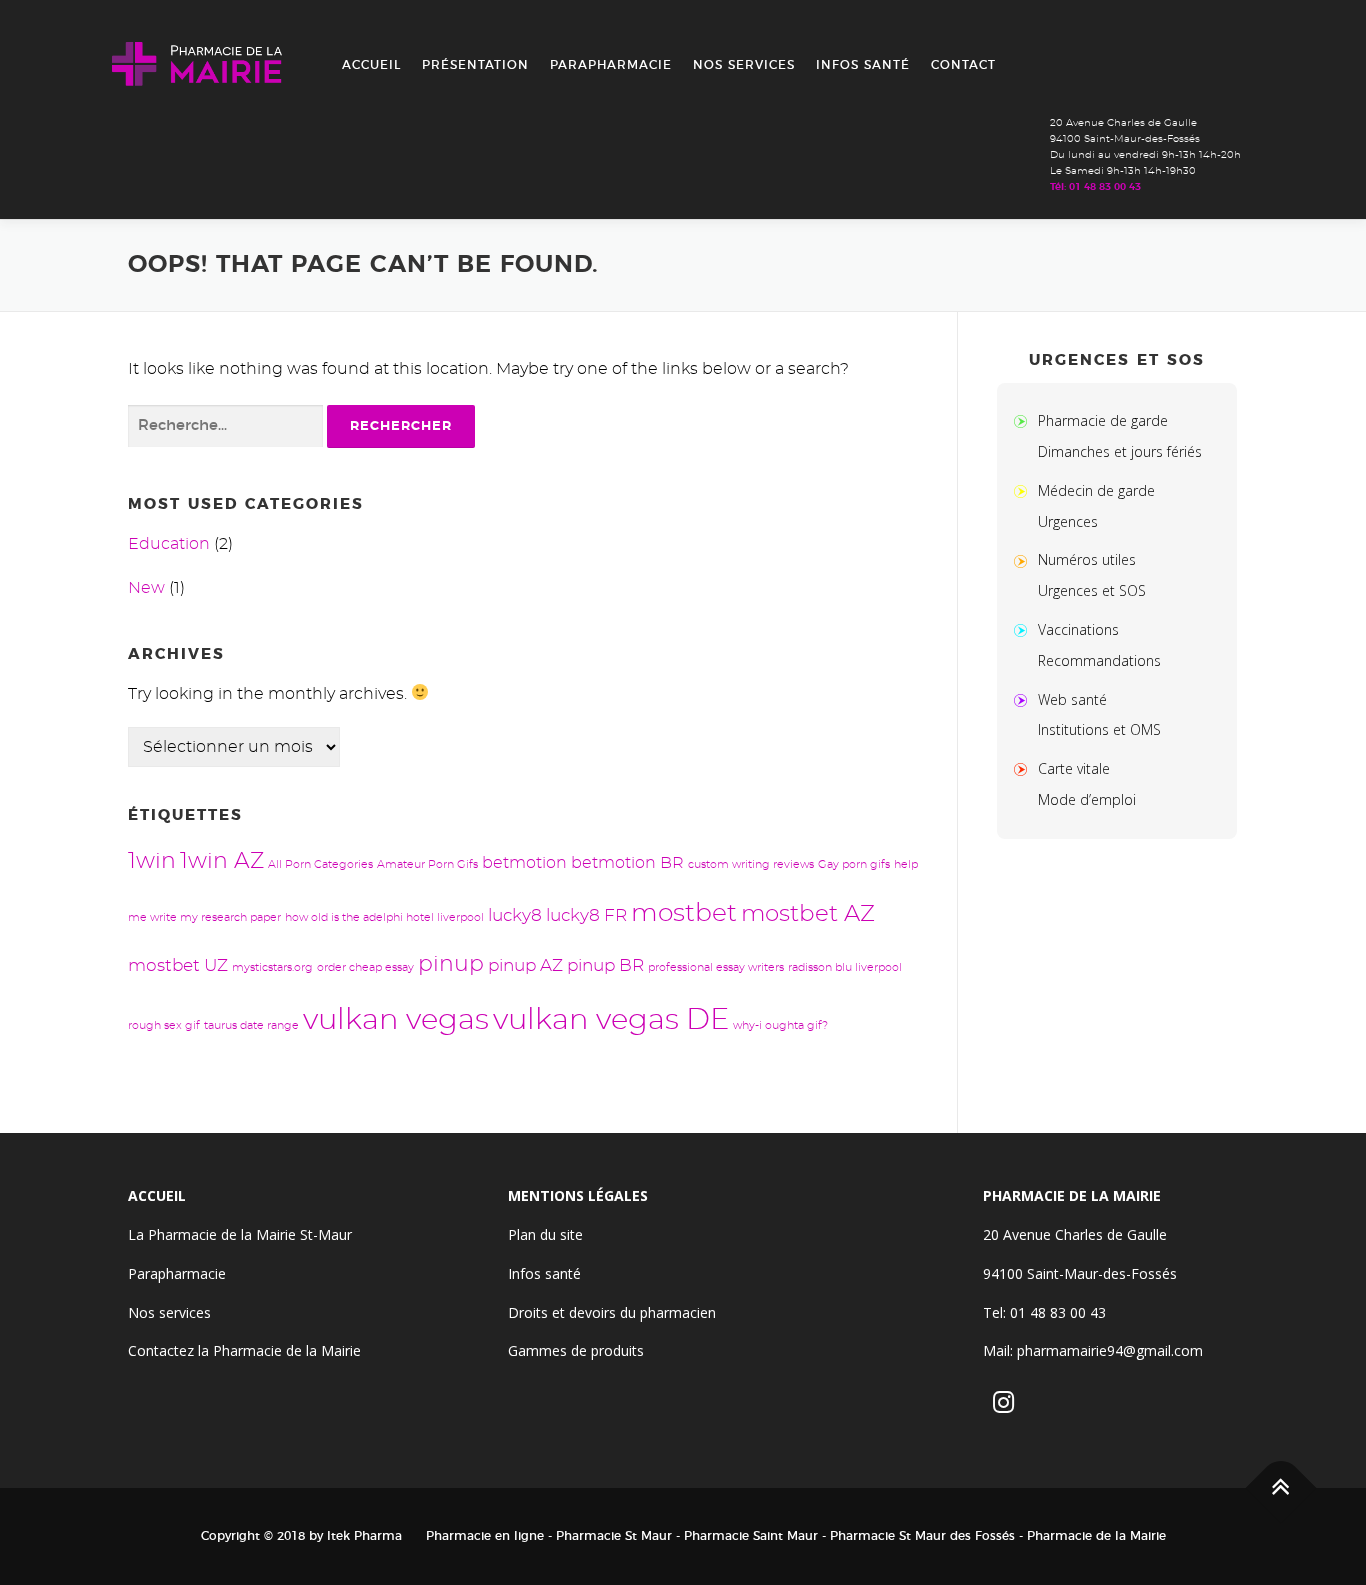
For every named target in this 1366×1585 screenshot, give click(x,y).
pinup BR (605, 965)
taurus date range (251, 1025)
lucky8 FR (586, 915)
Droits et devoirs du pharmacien (612, 1312)
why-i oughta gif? (780, 1025)
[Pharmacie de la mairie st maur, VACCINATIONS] (1025, 629)
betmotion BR (627, 863)
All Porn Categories (320, 864)
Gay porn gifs (854, 864)
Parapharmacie (611, 65)
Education (169, 544)
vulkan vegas (396, 1020)
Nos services (744, 65)
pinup (451, 964)
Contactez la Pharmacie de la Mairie (244, 1350)
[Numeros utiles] (1025, 559)
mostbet (684, 913)
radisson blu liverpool (845, 967)
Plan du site (545, 1234)
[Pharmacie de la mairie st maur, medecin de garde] (1025, 490)
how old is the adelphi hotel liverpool (384, 917)
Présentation (475, 65)
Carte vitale (1074, 768)
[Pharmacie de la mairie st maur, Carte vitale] (1025, 768)
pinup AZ (525, 965)
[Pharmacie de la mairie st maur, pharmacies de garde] (1025, 420)
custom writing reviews (751, 864)
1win (152, 861)
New (146, 588)
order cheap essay (365, 967)
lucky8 (515, 915)
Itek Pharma (364, 1536)
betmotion (524, 863)
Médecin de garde (1096, 490)
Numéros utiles (1087, 559)
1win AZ (222, 861)
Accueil (371, 65)
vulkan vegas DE (611, 1020)
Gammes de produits (576, 1350)
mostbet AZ (808, 914)
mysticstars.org (272, 967)
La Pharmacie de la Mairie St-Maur (240, 1234)
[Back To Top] (1281, 1488)
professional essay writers (716, 967)
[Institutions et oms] (1025, 699)
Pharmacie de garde (1103, 420)
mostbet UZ (178, 965)
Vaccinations (1078, 629)
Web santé (1072, 699)
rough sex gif (164, 1025)
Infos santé (863, 65)
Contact (963, 65)
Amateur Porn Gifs (427, 864)
